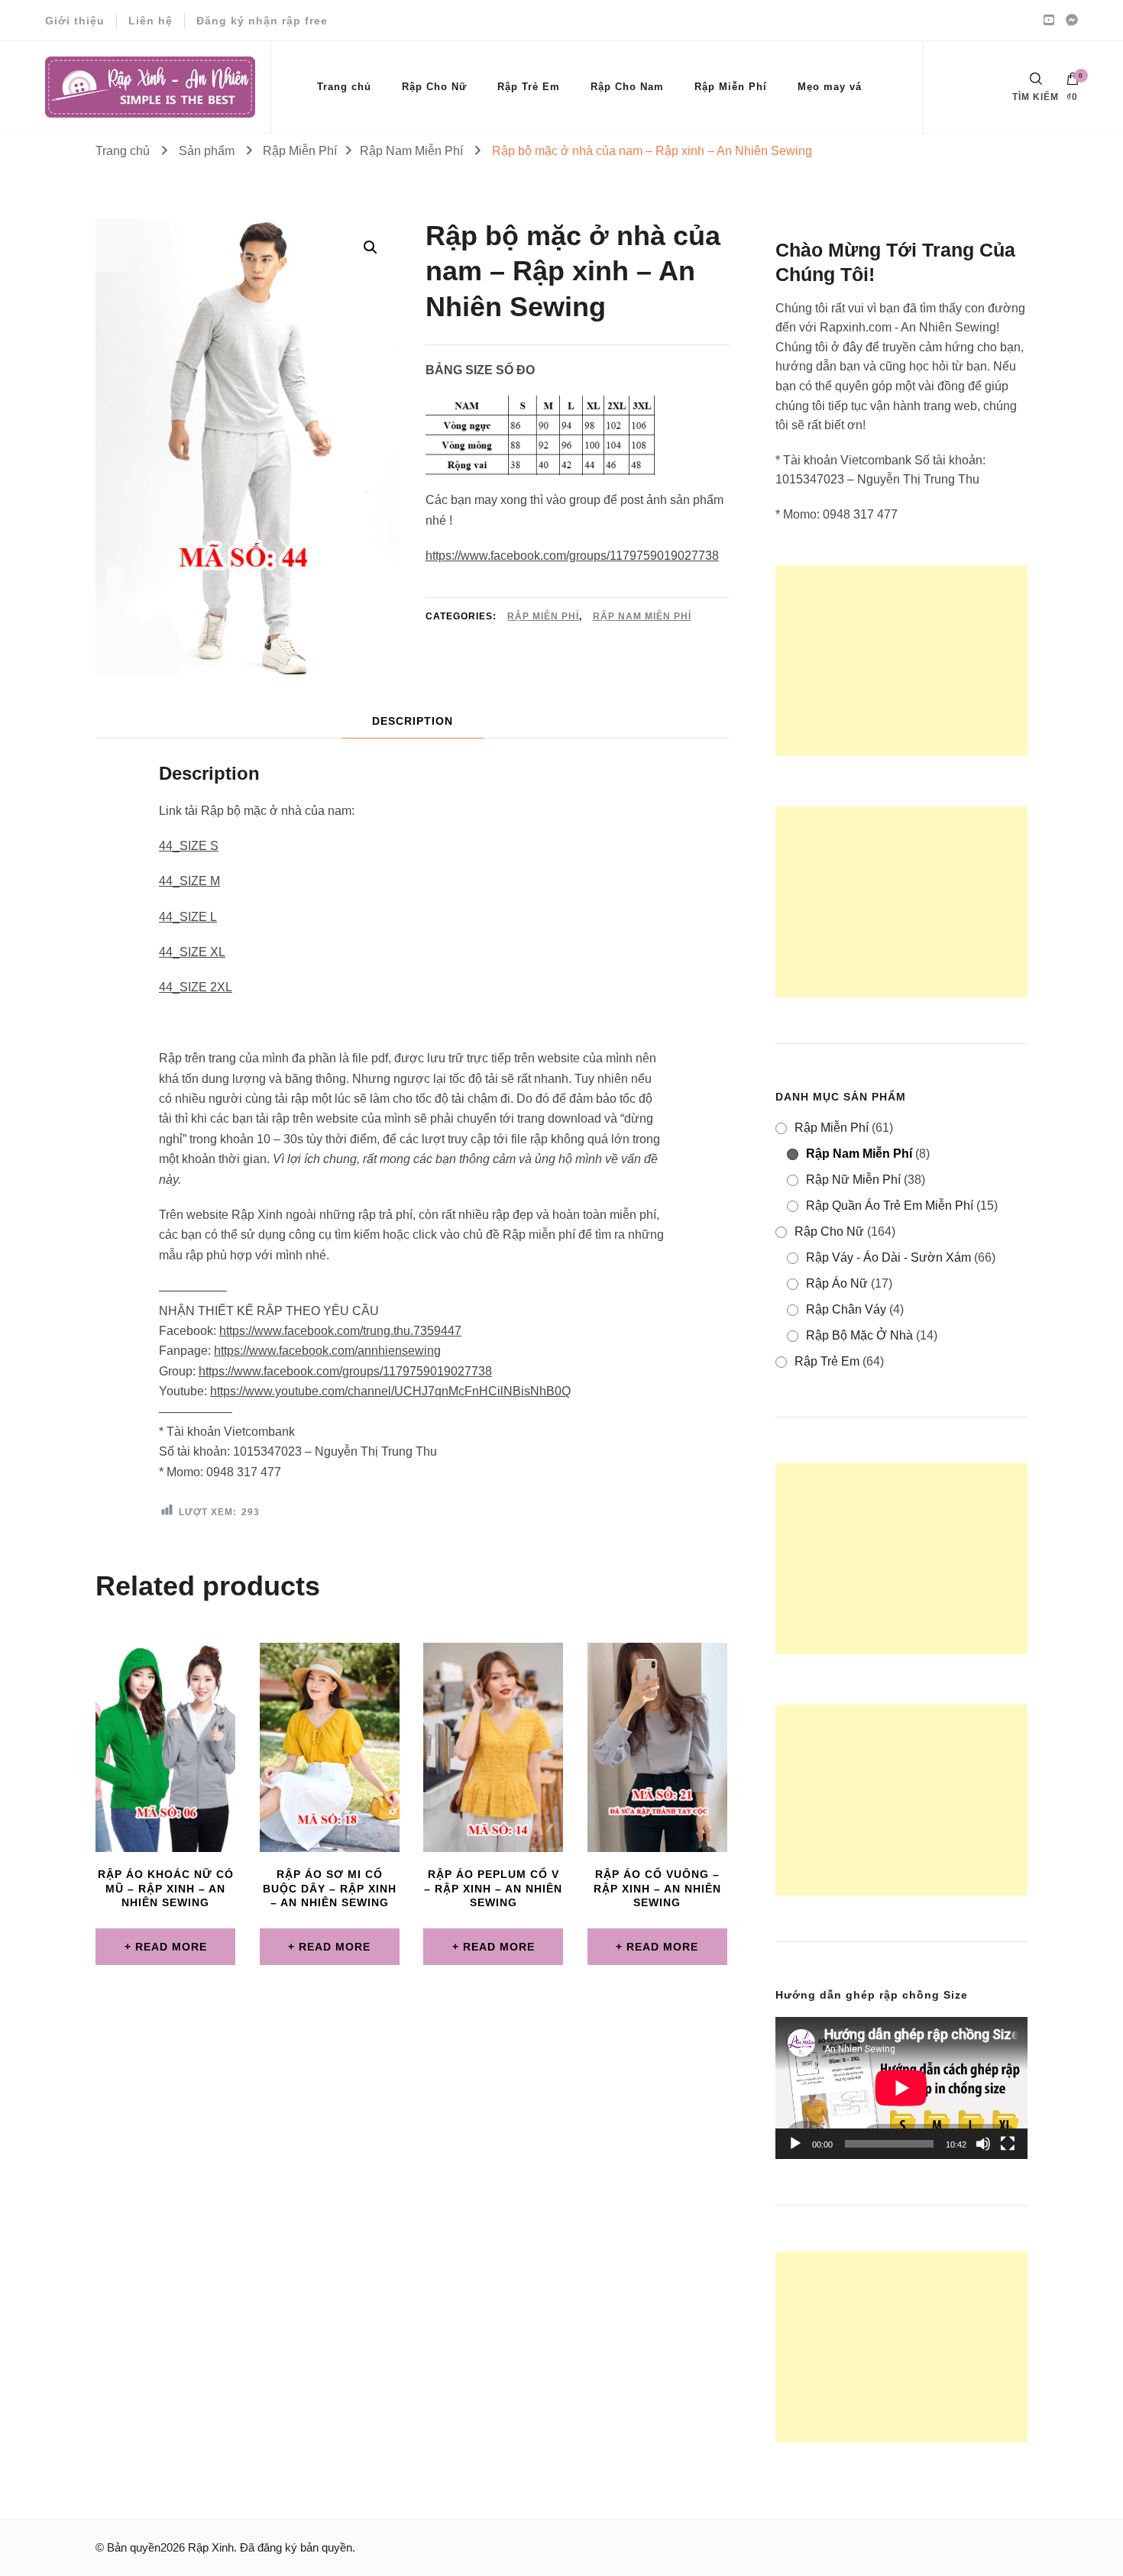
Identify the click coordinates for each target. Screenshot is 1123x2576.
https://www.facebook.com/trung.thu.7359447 (340, 1331)
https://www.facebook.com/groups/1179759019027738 (572, 556)
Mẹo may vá (830, 87)
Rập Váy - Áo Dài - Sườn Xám (888, 1257)
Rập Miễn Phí (731, 87)
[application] (901, 2088)
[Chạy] (795, 2144)
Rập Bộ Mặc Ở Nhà (859, 1335)
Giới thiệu (75, 21)
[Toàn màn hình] (1008, 2144)
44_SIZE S (189, 846)
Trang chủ (344, 87)
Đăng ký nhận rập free (262, 21)
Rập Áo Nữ (837, 1283)
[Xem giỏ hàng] (1073, 82)
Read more (171, 1947)
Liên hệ (150, 21)
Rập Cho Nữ (434, 87)
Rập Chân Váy (846, 1309)
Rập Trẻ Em (529, 87)
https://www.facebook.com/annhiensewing (327, 1351)
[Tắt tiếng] (983, 2144)
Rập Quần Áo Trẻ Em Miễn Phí (890, 1206)
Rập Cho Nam (627, 87)
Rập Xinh (211, 2547)
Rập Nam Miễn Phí (642, 616)
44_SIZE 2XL (196, 987)
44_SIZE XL (192, 952)
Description (413, 721)
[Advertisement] (901, 661)
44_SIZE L (188, 917)
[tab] (413, 721)
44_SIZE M (189, 881)
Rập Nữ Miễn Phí (853, 1180)
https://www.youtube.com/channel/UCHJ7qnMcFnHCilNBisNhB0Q (390, 1391)
